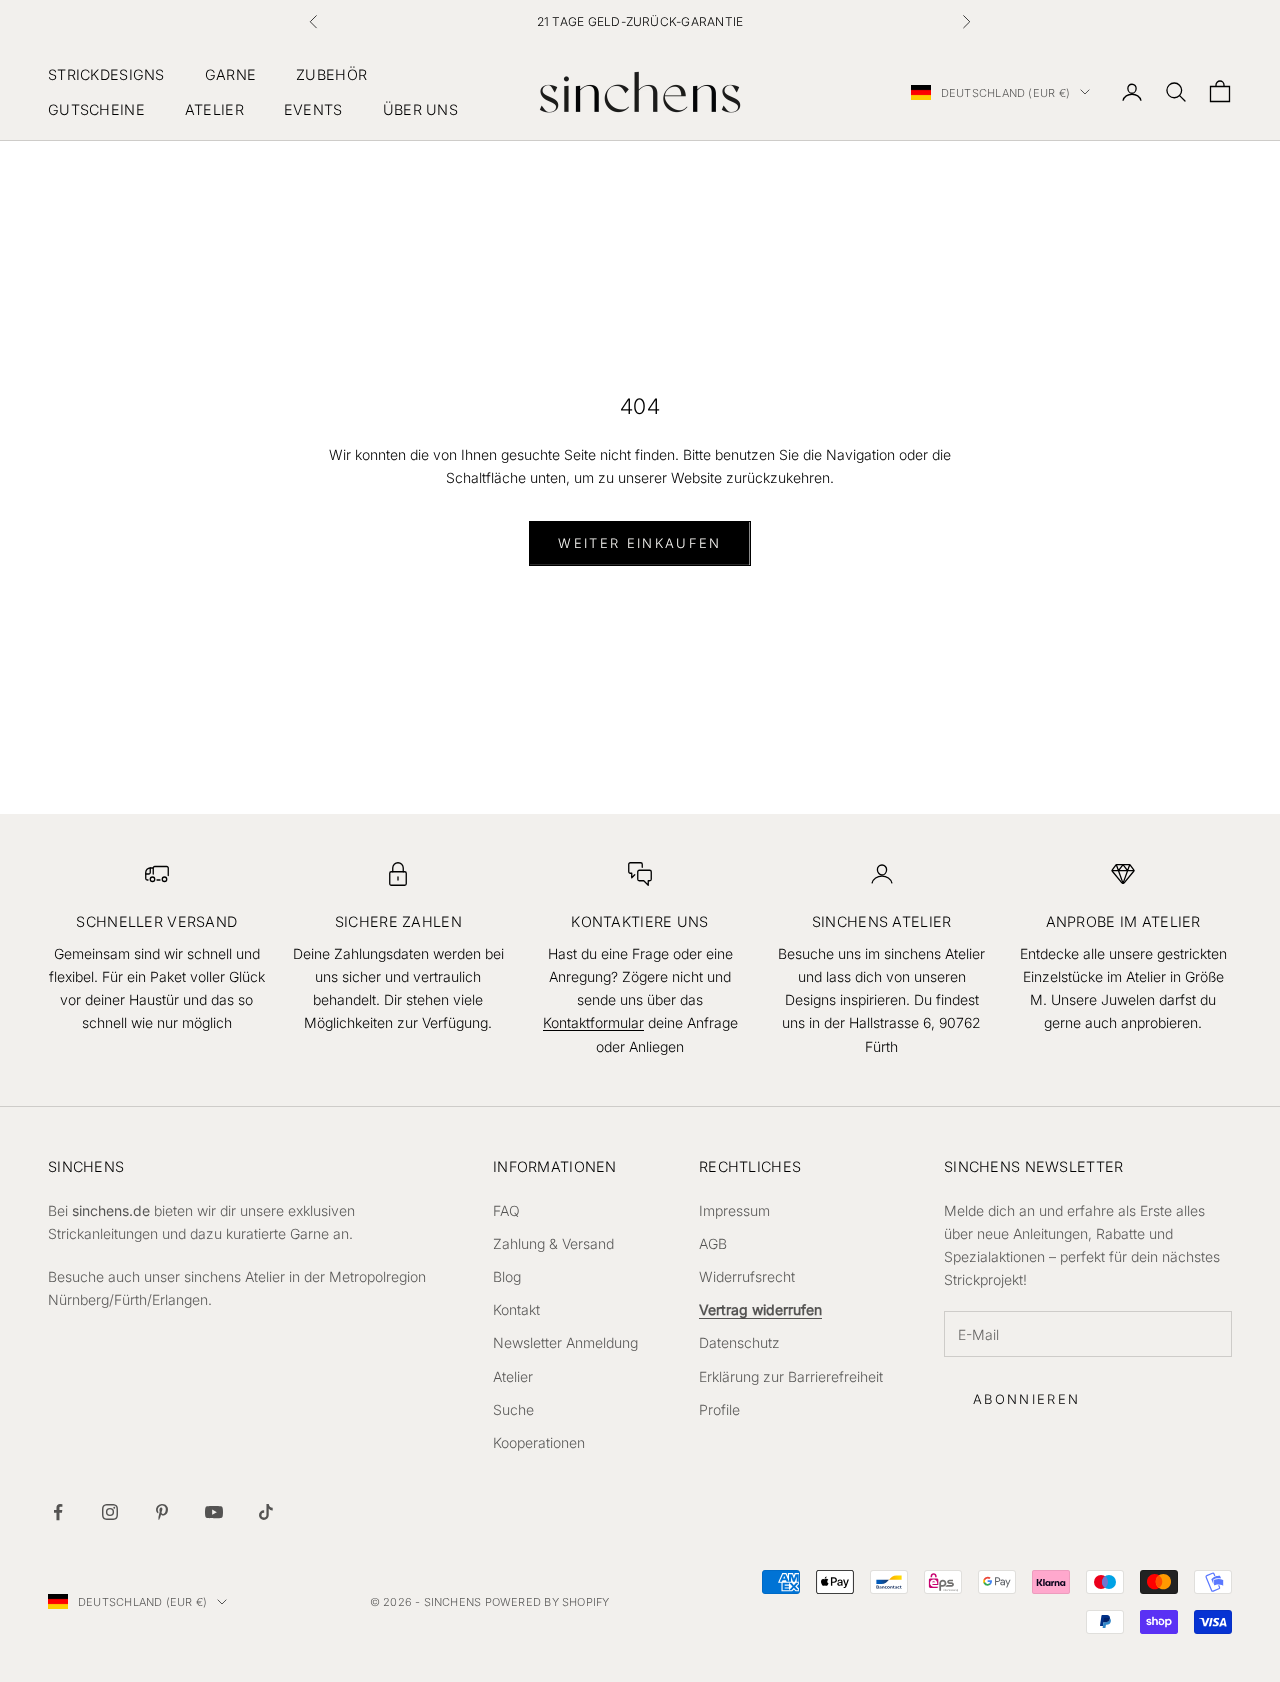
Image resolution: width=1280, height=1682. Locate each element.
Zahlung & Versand (553, 1243)
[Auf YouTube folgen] (214, 1512)
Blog (507, 1276)
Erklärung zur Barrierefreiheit (791, 1376)
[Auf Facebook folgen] (58, 1512)
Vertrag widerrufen (760, 1309)
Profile (719, 1409)
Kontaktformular (593, 1022)
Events (313, 108)
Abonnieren (1026, 1399)
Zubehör (331, 74)
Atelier (214, 108)
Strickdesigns (106, 74)
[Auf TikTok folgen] (266, 1512)
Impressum (734, 1210)
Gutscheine (96, 108)
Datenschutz (739, 1342)
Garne (230, 74)
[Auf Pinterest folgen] (162, 1512)
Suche (513, 1409)
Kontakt (516, 1309)
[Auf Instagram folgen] (110, 1512)
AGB (713, 1243)
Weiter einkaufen (639, 543)
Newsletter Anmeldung (565, 1342)
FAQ (506, 1210)
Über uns (420, 108)
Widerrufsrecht (747, 1276)
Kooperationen (539, 1442)
